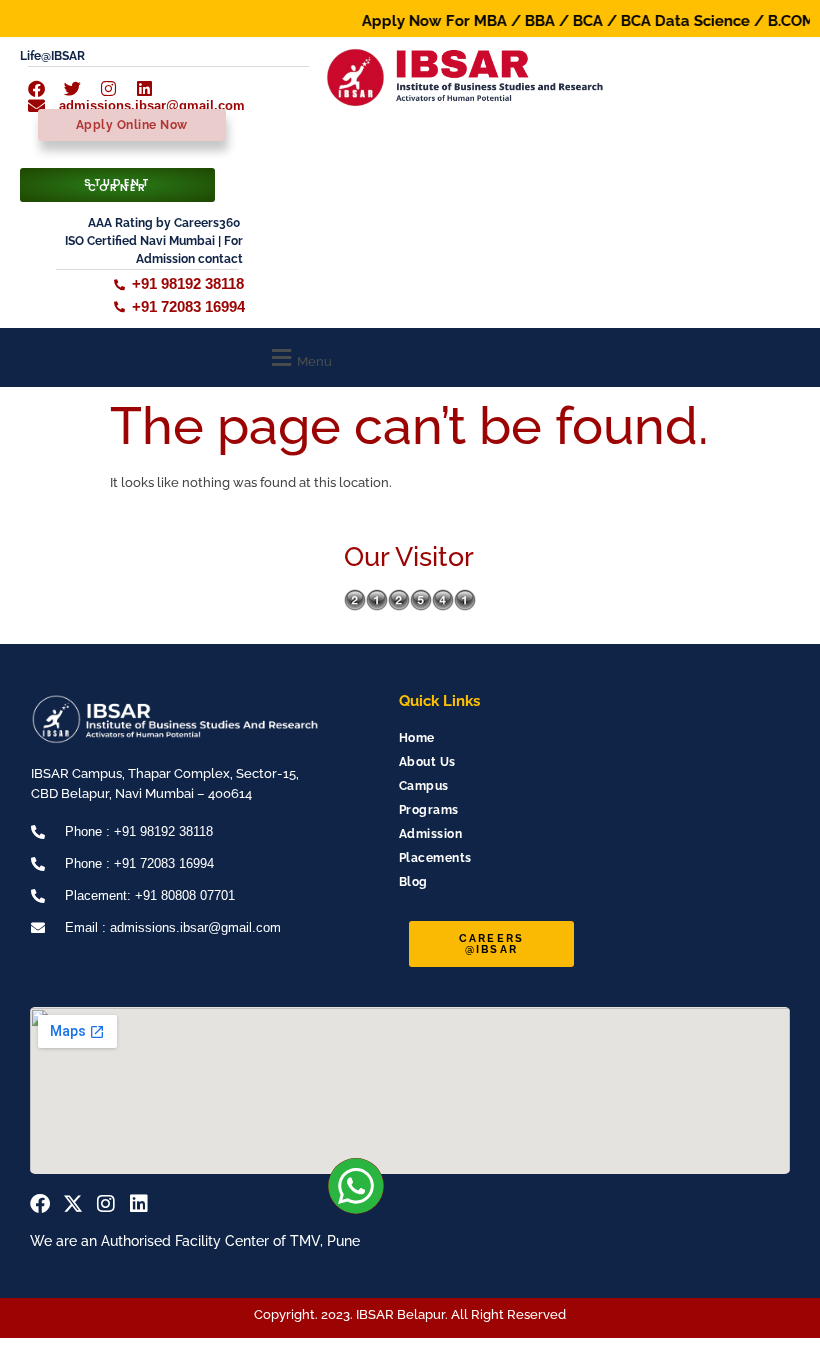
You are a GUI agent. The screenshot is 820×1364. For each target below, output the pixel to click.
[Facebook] (40, 1204)
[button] (299, 357)
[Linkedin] (139, 1204)
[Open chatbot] (750, 1312)
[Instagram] (106, 1204)
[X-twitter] (73, 1204)
